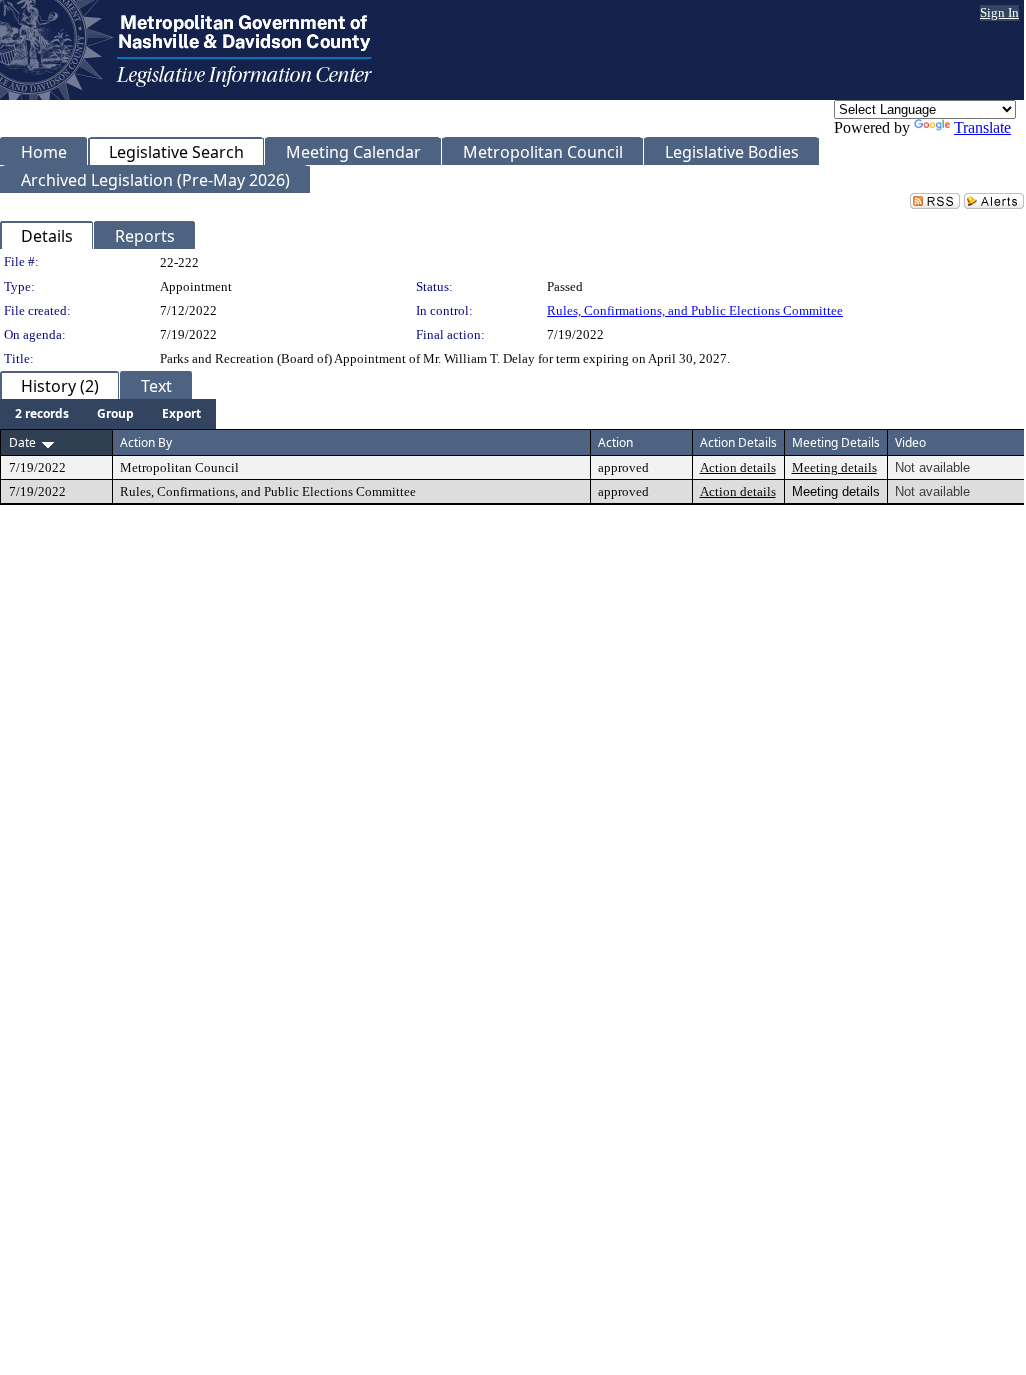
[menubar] (108, 414)
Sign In (999, 12)
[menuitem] (42, 414)
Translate (982, 127)
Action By (146, 442)
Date (22, 442)
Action (615, 442)
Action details (738, 467)
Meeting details (834, 467)
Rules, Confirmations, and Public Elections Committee (695, 310)
